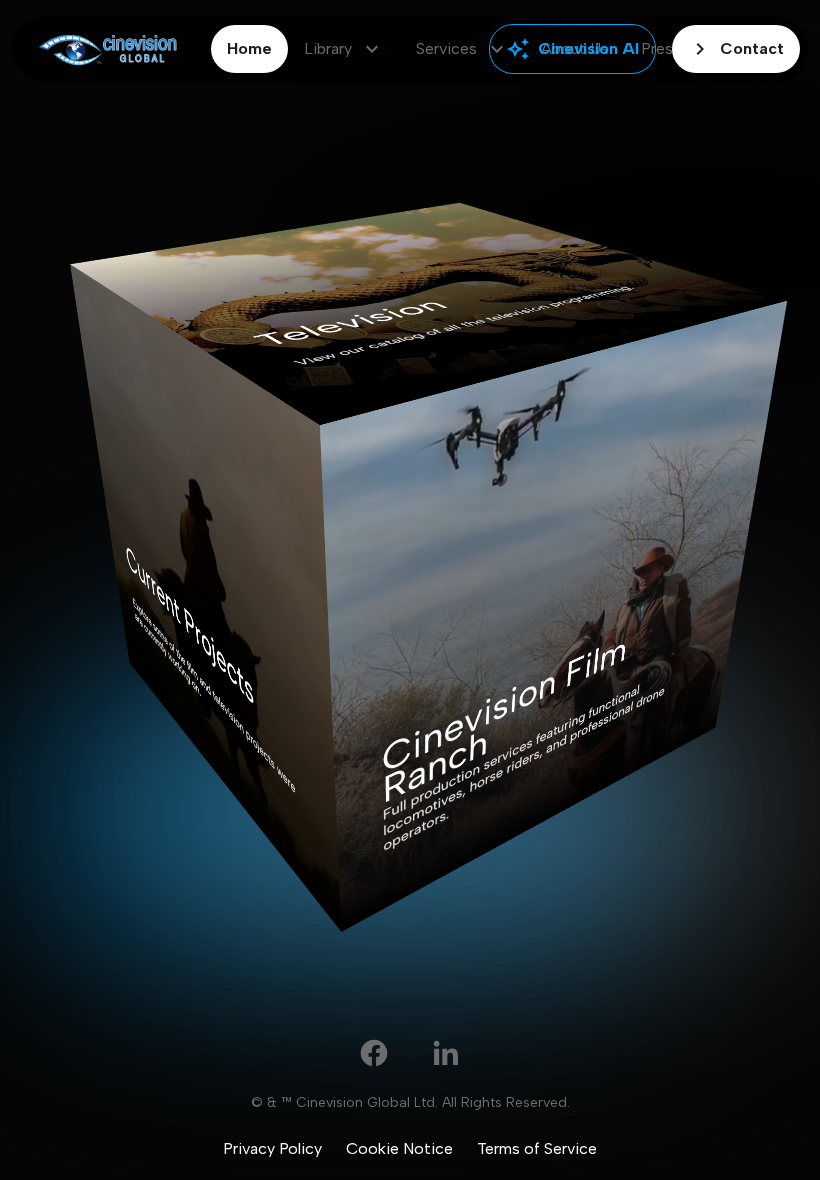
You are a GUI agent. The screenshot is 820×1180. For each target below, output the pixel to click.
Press (661, 48)
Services (462, 49)
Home (249, 48)
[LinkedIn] (446, 1053)
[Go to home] (107, 49)
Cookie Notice (399, 1148)
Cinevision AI (572, 49)
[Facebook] (374, 1053)
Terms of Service (537, 1148)
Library (344, 49)
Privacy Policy (272, 1148)
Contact (736, 49)
